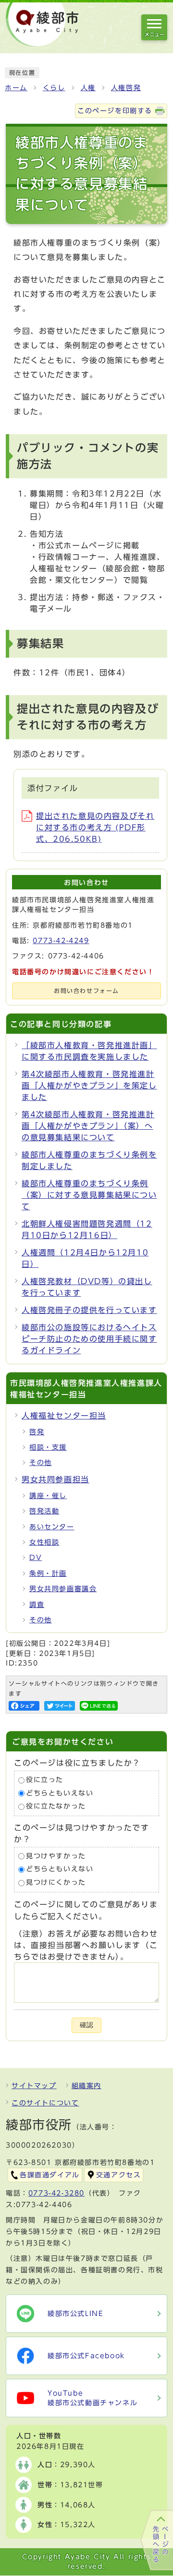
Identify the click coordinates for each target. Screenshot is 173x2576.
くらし (54, 88)
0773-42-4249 (61, 941)
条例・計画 (48, 1573)
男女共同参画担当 (56, 1479)
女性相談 (44, 1542)
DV (36, 1558)
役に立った (45, 1780)
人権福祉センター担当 (64, 1416)
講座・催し (48, 1496)
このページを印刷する (115, 111)
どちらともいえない (60, 1793)
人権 (88, 88)
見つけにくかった (56, 1882)
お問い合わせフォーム (86, 991)
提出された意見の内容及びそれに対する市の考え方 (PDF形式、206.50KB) (95, 827)
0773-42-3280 (56, 2193)
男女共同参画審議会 (63, 1589)
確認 (86, 2025)
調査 (37, 1605)
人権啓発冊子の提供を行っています (89, 1310)
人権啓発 (126, 88)
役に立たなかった (56, 1807)
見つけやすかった (56, 1856)
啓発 (37, 1432)
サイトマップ (34, 2086)
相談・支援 (48, 1447)
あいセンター (52, 1527)
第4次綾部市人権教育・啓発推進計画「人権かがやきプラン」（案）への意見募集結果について (88, 1126)
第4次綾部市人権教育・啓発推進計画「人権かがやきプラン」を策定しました (89, 1086)
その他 (41, 1463)
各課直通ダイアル (50, 2175)
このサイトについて (45, 2103)
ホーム (16, 88)
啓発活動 (44, 1511)
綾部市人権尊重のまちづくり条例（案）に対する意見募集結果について (89, 1195)
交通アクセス (119, 2175)
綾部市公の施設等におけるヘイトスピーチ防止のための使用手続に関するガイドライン (89, 1339)
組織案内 (86, 2086)
